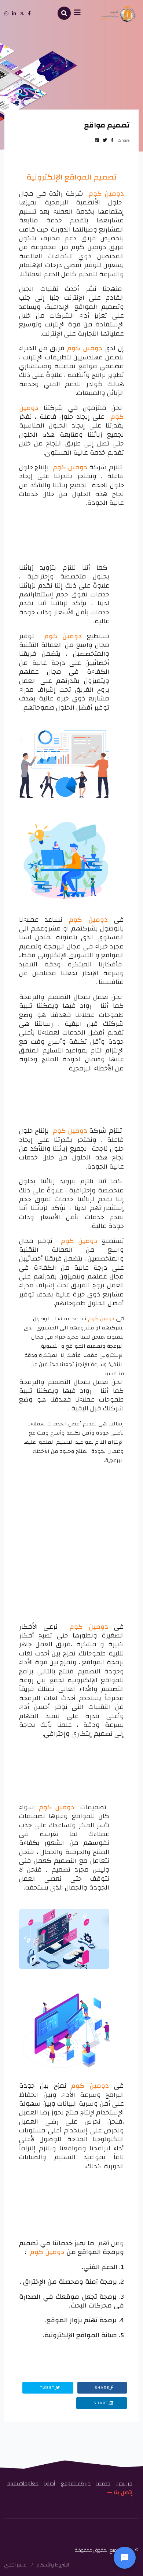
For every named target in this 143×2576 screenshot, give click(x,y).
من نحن (124, 2483)
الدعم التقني (16, 2565)
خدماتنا (103, 2483)
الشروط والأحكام (53, 2565)
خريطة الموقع (76, 2483)
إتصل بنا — (120, 2492)
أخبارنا (50, 2483)
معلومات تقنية (23, 2483)
